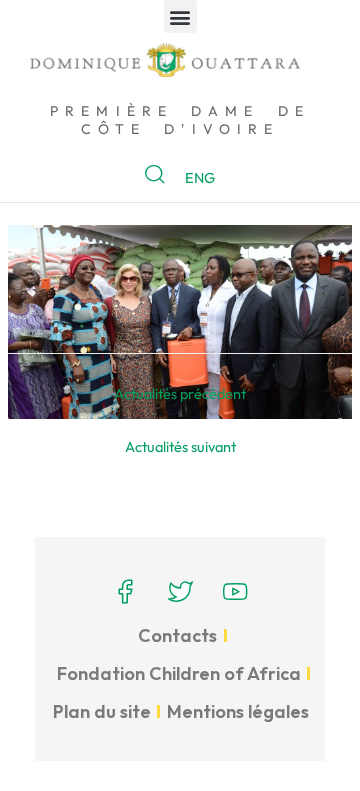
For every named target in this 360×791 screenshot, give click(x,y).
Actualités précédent (180, 393)
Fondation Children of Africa (179, 673)
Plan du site (102, 711)
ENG (200, 177)
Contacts (177, 635)
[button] (180, 16)
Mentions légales (238, 711)
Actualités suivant (180, 446)
